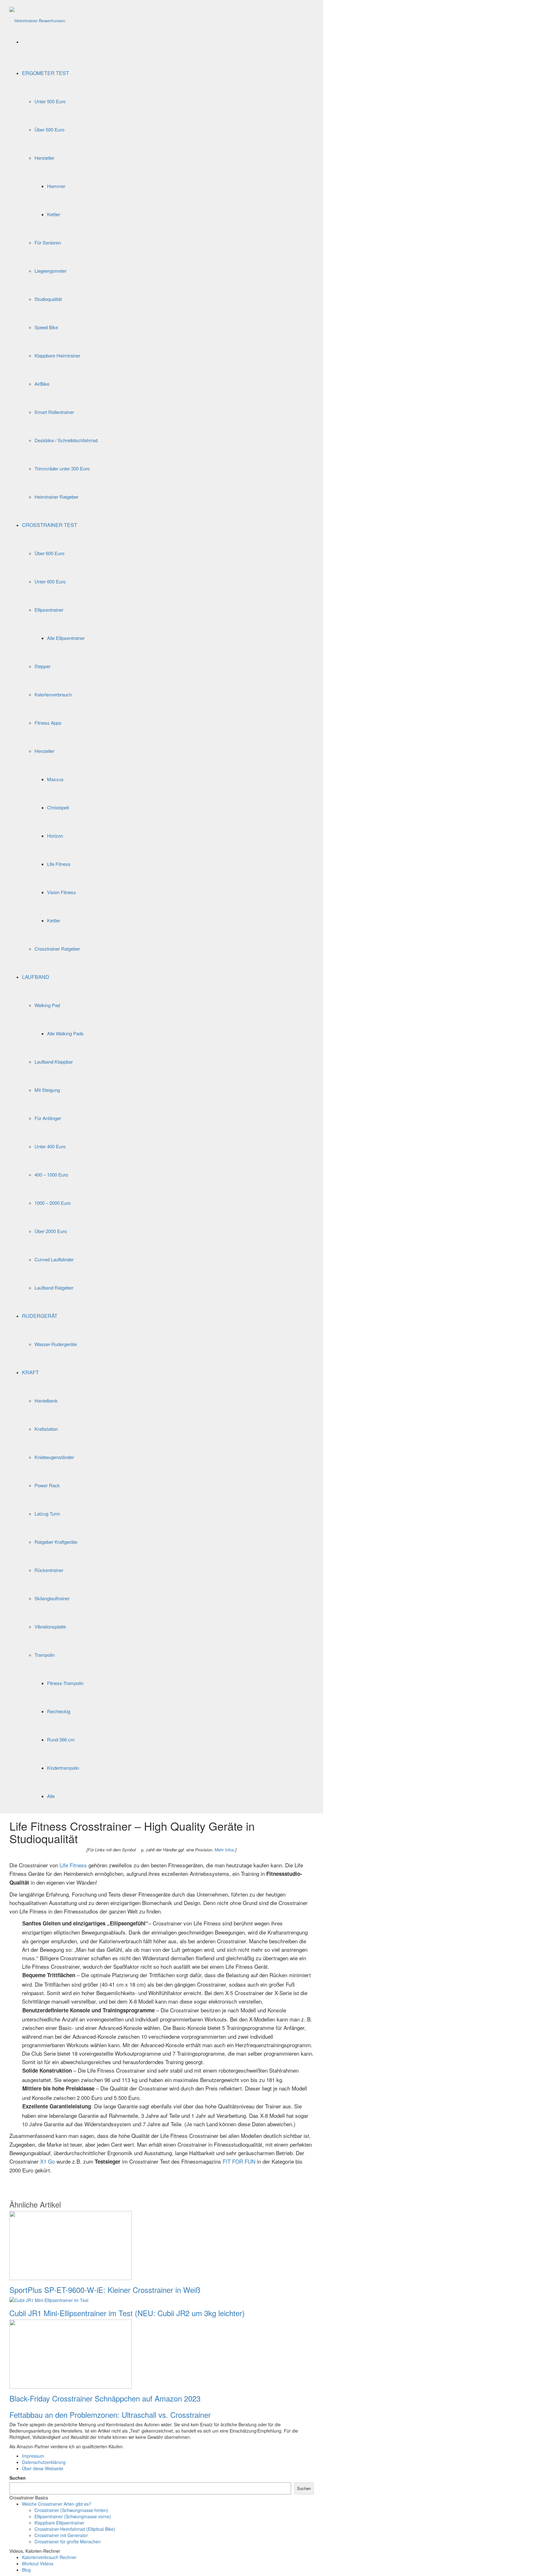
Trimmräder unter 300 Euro (62, 468)
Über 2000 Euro (51, 1231)
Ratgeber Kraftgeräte (56, 1542)
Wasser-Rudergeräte (56, 1344)
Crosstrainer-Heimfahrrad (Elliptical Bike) (75, 2529)
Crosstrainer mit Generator (61, 2535)
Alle (51, 1796)
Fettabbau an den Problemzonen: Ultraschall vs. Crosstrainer (110, 2415)
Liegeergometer (50, 271)
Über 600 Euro (49, 553)
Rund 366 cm (61, 1739)
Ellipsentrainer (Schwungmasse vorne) (73, 2516)
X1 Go (48, 2161)
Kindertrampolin (63, 1768)
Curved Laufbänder (54, 1259)
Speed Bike (46, 327)
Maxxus (55, 779)
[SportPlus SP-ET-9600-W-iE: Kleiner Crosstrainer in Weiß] (71, 2245)
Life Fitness (59, 864)
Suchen (18, 2478)
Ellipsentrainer (49, 610)
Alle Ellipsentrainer (66, 638)
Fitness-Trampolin (65, 1683)
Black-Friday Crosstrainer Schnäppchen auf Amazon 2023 (105, 2398)
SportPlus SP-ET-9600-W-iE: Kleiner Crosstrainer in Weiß (105, 2290)
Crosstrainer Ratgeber (57, 949)
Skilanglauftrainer (52, 1598)
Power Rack (47, 1485)
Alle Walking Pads (65, 1033)
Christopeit (58, 807)
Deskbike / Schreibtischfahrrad (66, 440)
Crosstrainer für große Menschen (68, 2541)
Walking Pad (47, 1005)
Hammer (56, 186)
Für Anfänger (48, 1118)
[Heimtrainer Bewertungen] (37, 14)
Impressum (33, 2456)
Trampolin (45, 1655)
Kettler (54, 214)
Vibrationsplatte (50, 1626)
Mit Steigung (47, 1090)
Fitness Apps (48, 723)
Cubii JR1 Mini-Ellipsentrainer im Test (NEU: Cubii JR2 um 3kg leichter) (127, 2313)
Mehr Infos (224, 1850)
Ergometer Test (45, 73)
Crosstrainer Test (50, 525)
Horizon (55, 836)
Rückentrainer (49, 1570)
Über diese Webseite (43, 2468)
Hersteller (44, 158)
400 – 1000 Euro (51, 1175)
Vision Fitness (61, 892)
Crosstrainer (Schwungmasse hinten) (71, 2510)
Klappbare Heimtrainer (57, 355)
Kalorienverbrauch (53, 694)
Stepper (43, 666)
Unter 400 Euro (50, 1146)
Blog (26, 2570)
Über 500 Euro (49, 129)
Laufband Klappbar (54, 1062)
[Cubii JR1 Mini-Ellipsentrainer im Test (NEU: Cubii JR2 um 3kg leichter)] (49, 2300)
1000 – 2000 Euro (53, 1203)
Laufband (36, 977)
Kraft (30, 1372)
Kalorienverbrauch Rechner (49, 2557)
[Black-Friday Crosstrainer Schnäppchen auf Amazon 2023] (71, 2353)
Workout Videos (38, 2563)
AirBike (42, 384)
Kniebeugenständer (54, 1457)
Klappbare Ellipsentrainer (59, 2523)
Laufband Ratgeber (54, 1288)
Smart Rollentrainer (54, 412)
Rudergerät (40, 1316)
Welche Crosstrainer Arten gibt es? (57, 2504)
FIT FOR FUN (239, 2161)
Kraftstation (46, 1429)
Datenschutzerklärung (44, 2462)
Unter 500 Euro (50, 101)
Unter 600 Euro (50, 581)
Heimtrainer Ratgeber (56, 497)
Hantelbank (46, 1401)
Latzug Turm (47, 1513)
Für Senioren (48, 242)
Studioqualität (48, 299)
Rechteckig (59, 1711)
